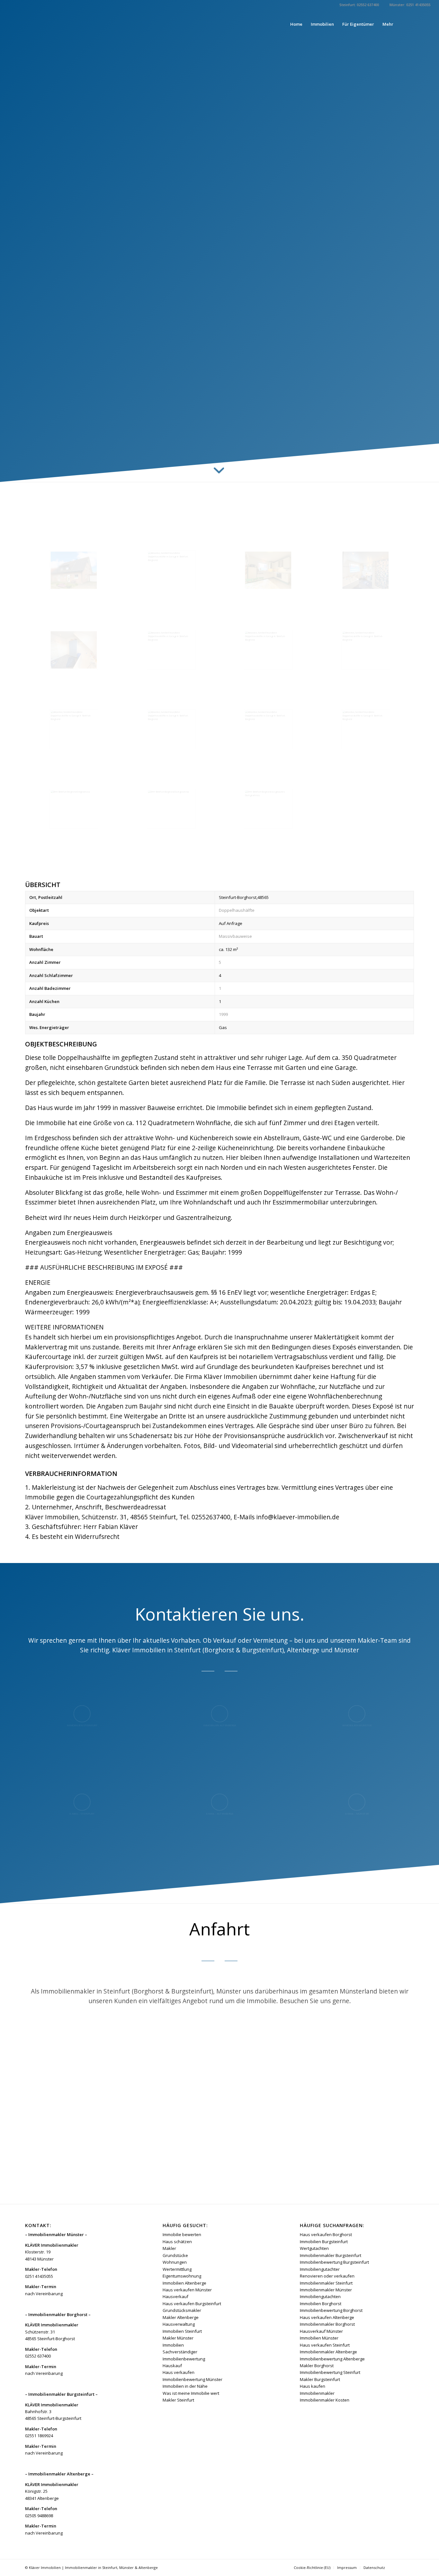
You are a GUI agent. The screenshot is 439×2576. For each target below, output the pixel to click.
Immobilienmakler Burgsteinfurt (331, 2255)
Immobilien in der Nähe (185, 2386)
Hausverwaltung (179, 2324)
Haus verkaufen (179, 2372)
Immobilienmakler (317, 2393)
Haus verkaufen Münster (187, 2290)
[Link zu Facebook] (416, 24)
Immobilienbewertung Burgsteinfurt (334, 2262)
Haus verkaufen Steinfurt (325, 2345)
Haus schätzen (177, 2242)
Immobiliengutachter (320, 2269)
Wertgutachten (314, 2248)
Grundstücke (175, 2255)
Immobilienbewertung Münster (193, 2379)
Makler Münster (178, 2338)
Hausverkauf (175, 2296)
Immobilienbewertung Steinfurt (330, 2372)
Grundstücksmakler (182, 2310)
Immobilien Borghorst (321, 2304)
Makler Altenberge (181, 2317)
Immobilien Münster (319, 2338)
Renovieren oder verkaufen (327, 2276)
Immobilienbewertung (184, 2359)
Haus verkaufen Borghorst (326, 2234)
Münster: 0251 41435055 (410, 5)
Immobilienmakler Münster (326, 2290)
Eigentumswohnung (182, 2276)
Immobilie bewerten (182, 2234)
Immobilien (173, 2345)
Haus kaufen (313, 2386)
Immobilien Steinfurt (182, 2331)
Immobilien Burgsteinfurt (324, 2242)
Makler (169, 2248)
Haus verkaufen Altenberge (327, 2317)
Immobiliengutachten (320, 2296)
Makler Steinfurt (178, 2400)
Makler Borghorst (317, 2366)
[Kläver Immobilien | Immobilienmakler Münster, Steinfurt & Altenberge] (57, 24)
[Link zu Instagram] (426, 24)
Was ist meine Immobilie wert (191, 2393)
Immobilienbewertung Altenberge (332, 2359)
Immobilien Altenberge (184, 2283)
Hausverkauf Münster (321, 2331)
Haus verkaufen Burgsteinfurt (192, 2304)
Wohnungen (175, 2262)
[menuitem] (296, 24)
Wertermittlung (177, 2269)
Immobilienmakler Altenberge (328, 2352)
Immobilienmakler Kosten (325, 2400)
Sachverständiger (180, 2352)
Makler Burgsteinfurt (320, 2379)
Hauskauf (172, 2366)
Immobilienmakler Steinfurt (326, 2283)
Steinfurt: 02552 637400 (359, 5)
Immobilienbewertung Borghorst (331, 2310)
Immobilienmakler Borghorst (327, 2324)
